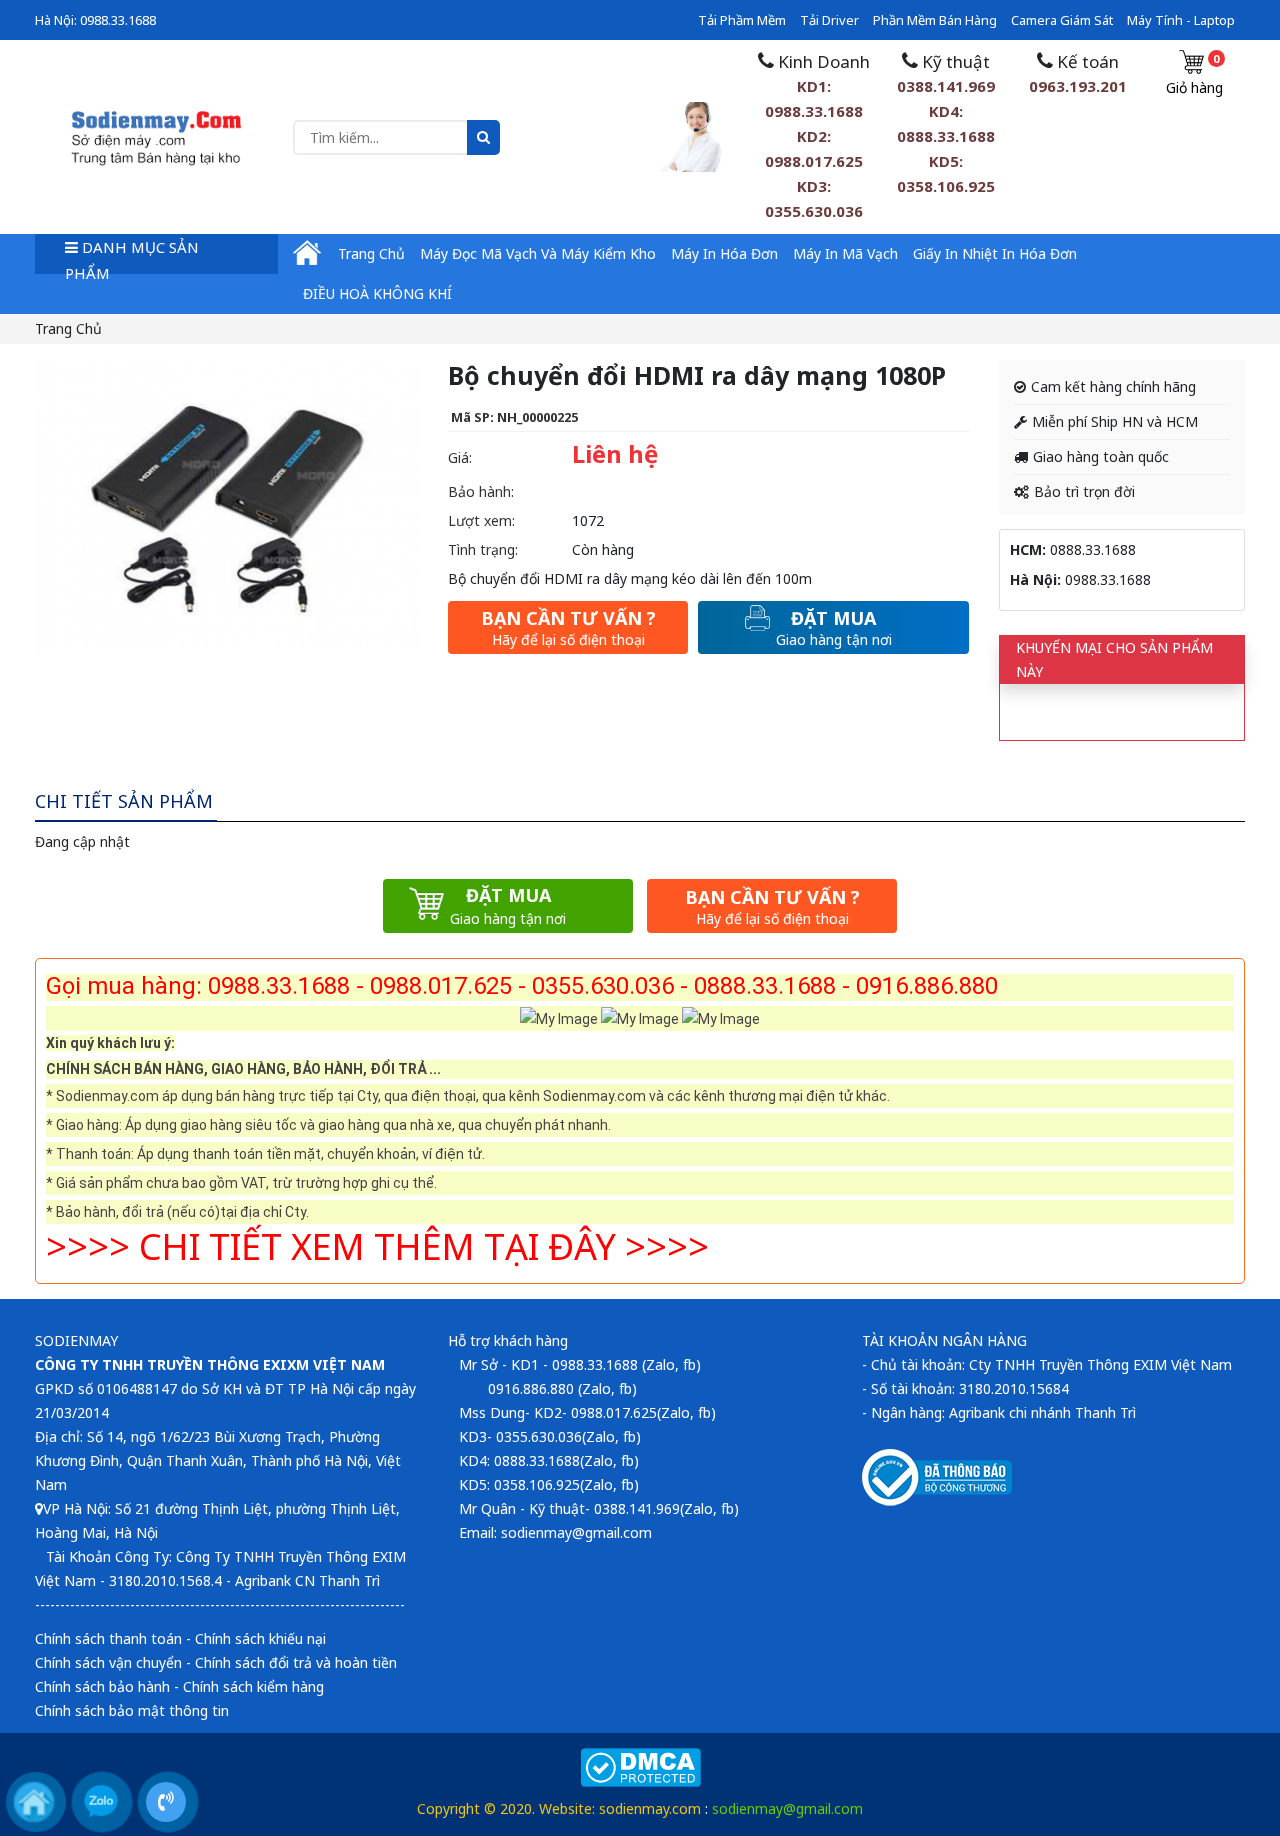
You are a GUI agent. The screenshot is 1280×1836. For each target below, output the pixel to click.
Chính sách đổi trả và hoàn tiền (296, 1662)
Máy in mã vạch (845, 253)
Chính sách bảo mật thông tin (132, 1710)
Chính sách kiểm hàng (253, 1686)
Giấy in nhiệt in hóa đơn (995, 253)
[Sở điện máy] (156, 135)
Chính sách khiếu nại (260, 1638)
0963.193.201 (1078, 86)
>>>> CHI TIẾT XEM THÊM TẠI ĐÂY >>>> (377, 1246)
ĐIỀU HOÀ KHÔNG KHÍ (377, 293)
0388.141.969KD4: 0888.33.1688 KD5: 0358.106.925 (946, 136)
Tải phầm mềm (742, 20)
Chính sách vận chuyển (108, 1662)
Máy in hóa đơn (724, 253)
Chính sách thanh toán (108, 1638)
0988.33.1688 (118, 20)
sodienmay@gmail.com (787, 1808)
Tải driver (829, 20)
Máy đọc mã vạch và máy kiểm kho (538, 253)
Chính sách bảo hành (102, 1686)
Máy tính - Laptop (1181, 20)
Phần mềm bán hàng (935, 20)
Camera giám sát (1062, 20)
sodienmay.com (650, 1808)
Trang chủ (371, 253)
